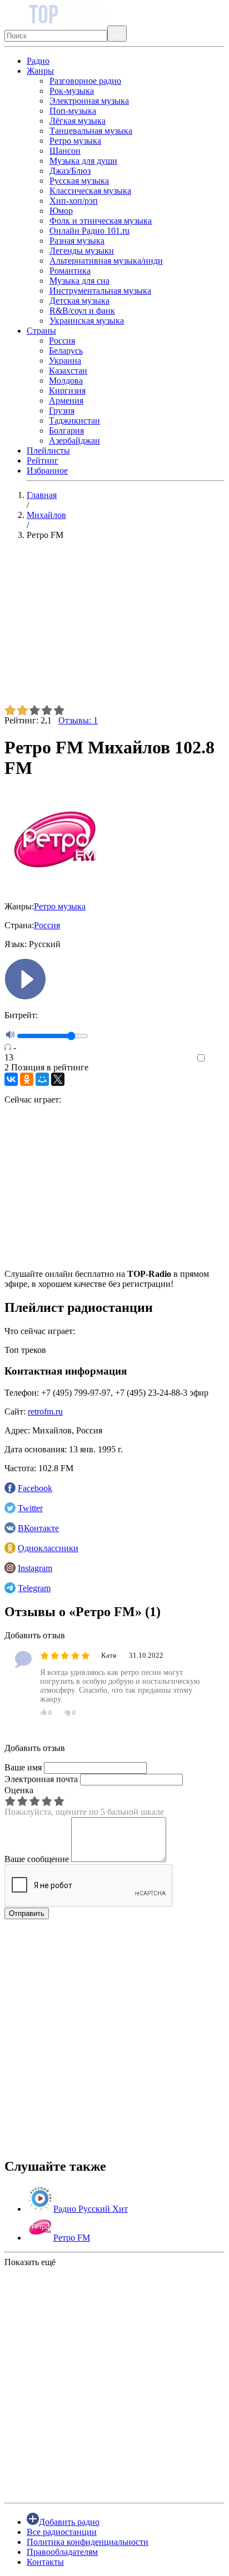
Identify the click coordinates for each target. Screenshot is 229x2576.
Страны (41, 331)
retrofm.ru (45, 1412)
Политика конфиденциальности (88, 2542)
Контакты (45, 2562)
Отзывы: (78, 720)
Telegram (34, 1588)
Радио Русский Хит (91, 2209)
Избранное (47, 471)
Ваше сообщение (37, 1859)
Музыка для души (83, 161)
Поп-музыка (73, 111)
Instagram (35, 1568)
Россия (62, 341)
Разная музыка (77, 241)
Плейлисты (48, 451)
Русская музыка (79, 181)
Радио (38, 61)
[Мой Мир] (42, 1079)
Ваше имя (23, 1767)
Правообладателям (62, 2552)
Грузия (62, 411)
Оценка (19, 1790)
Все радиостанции (62, 2532)
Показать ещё (30, 2262)
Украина (65, 361)
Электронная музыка (89, 101)
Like (216, 1058)
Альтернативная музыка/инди (106, 261)
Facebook (35, 1488)
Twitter (30, 1508)
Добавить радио (69, 2522)
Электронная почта (41, 1779)
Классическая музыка (90, 191)
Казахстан (68, 371)
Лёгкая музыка (78, 121)
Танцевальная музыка (91, 131)
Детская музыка (79, 301)
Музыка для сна (79, 281)
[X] (58, 1079)
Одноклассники (48, 1548)
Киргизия (67, 391)
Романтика (70, 271)
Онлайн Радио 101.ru (89, 231)
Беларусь (66, 351)
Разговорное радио (85, 81)
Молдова (66, 381)
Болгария (66, 431)
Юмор (61, 211)
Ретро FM (72, 2238)
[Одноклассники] (27, 1079)
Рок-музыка (72, 91)
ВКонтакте (38, 1528)
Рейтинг (43, 461)
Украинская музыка (87, 321)
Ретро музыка (75, 141)
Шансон (65, 151)
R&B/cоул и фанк (82, 311)
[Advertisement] (114, 627)
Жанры (40, 71)
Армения (66, 401)
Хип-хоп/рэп (74, 201)
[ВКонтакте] (11, 1079)
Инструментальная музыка (100, 291)
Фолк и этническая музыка (101, 221)
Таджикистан (74, 421)
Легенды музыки (82, 251)
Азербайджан (74, 441)
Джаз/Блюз (70, 171)
